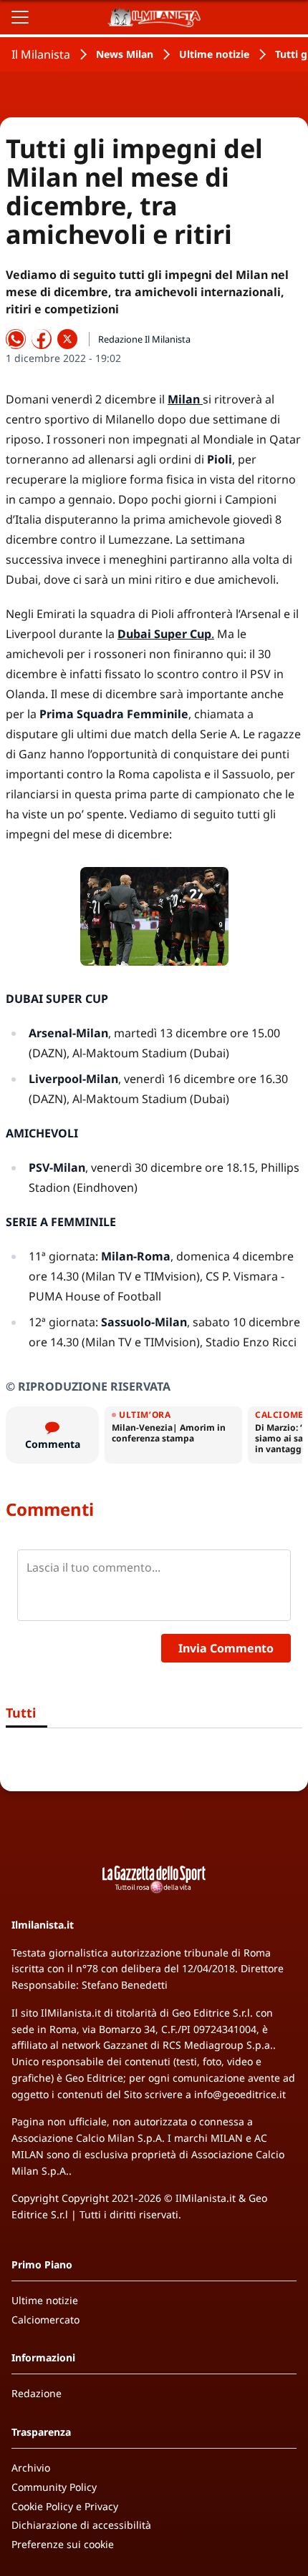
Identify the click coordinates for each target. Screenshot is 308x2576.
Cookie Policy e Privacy (65, 2506)
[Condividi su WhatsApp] (16, 339)
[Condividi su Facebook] (42, 339)
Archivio (31, 2468)
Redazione (37, 2393)
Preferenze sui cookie (63, 2544)
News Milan (125, 54)
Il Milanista (41, 54)
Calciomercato (45, 2320)
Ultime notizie (214, 54)
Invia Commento (226, 1648)
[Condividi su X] (67, 339)
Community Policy (54, 2487)
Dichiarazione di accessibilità (81, 2525)
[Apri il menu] (20, 17)
